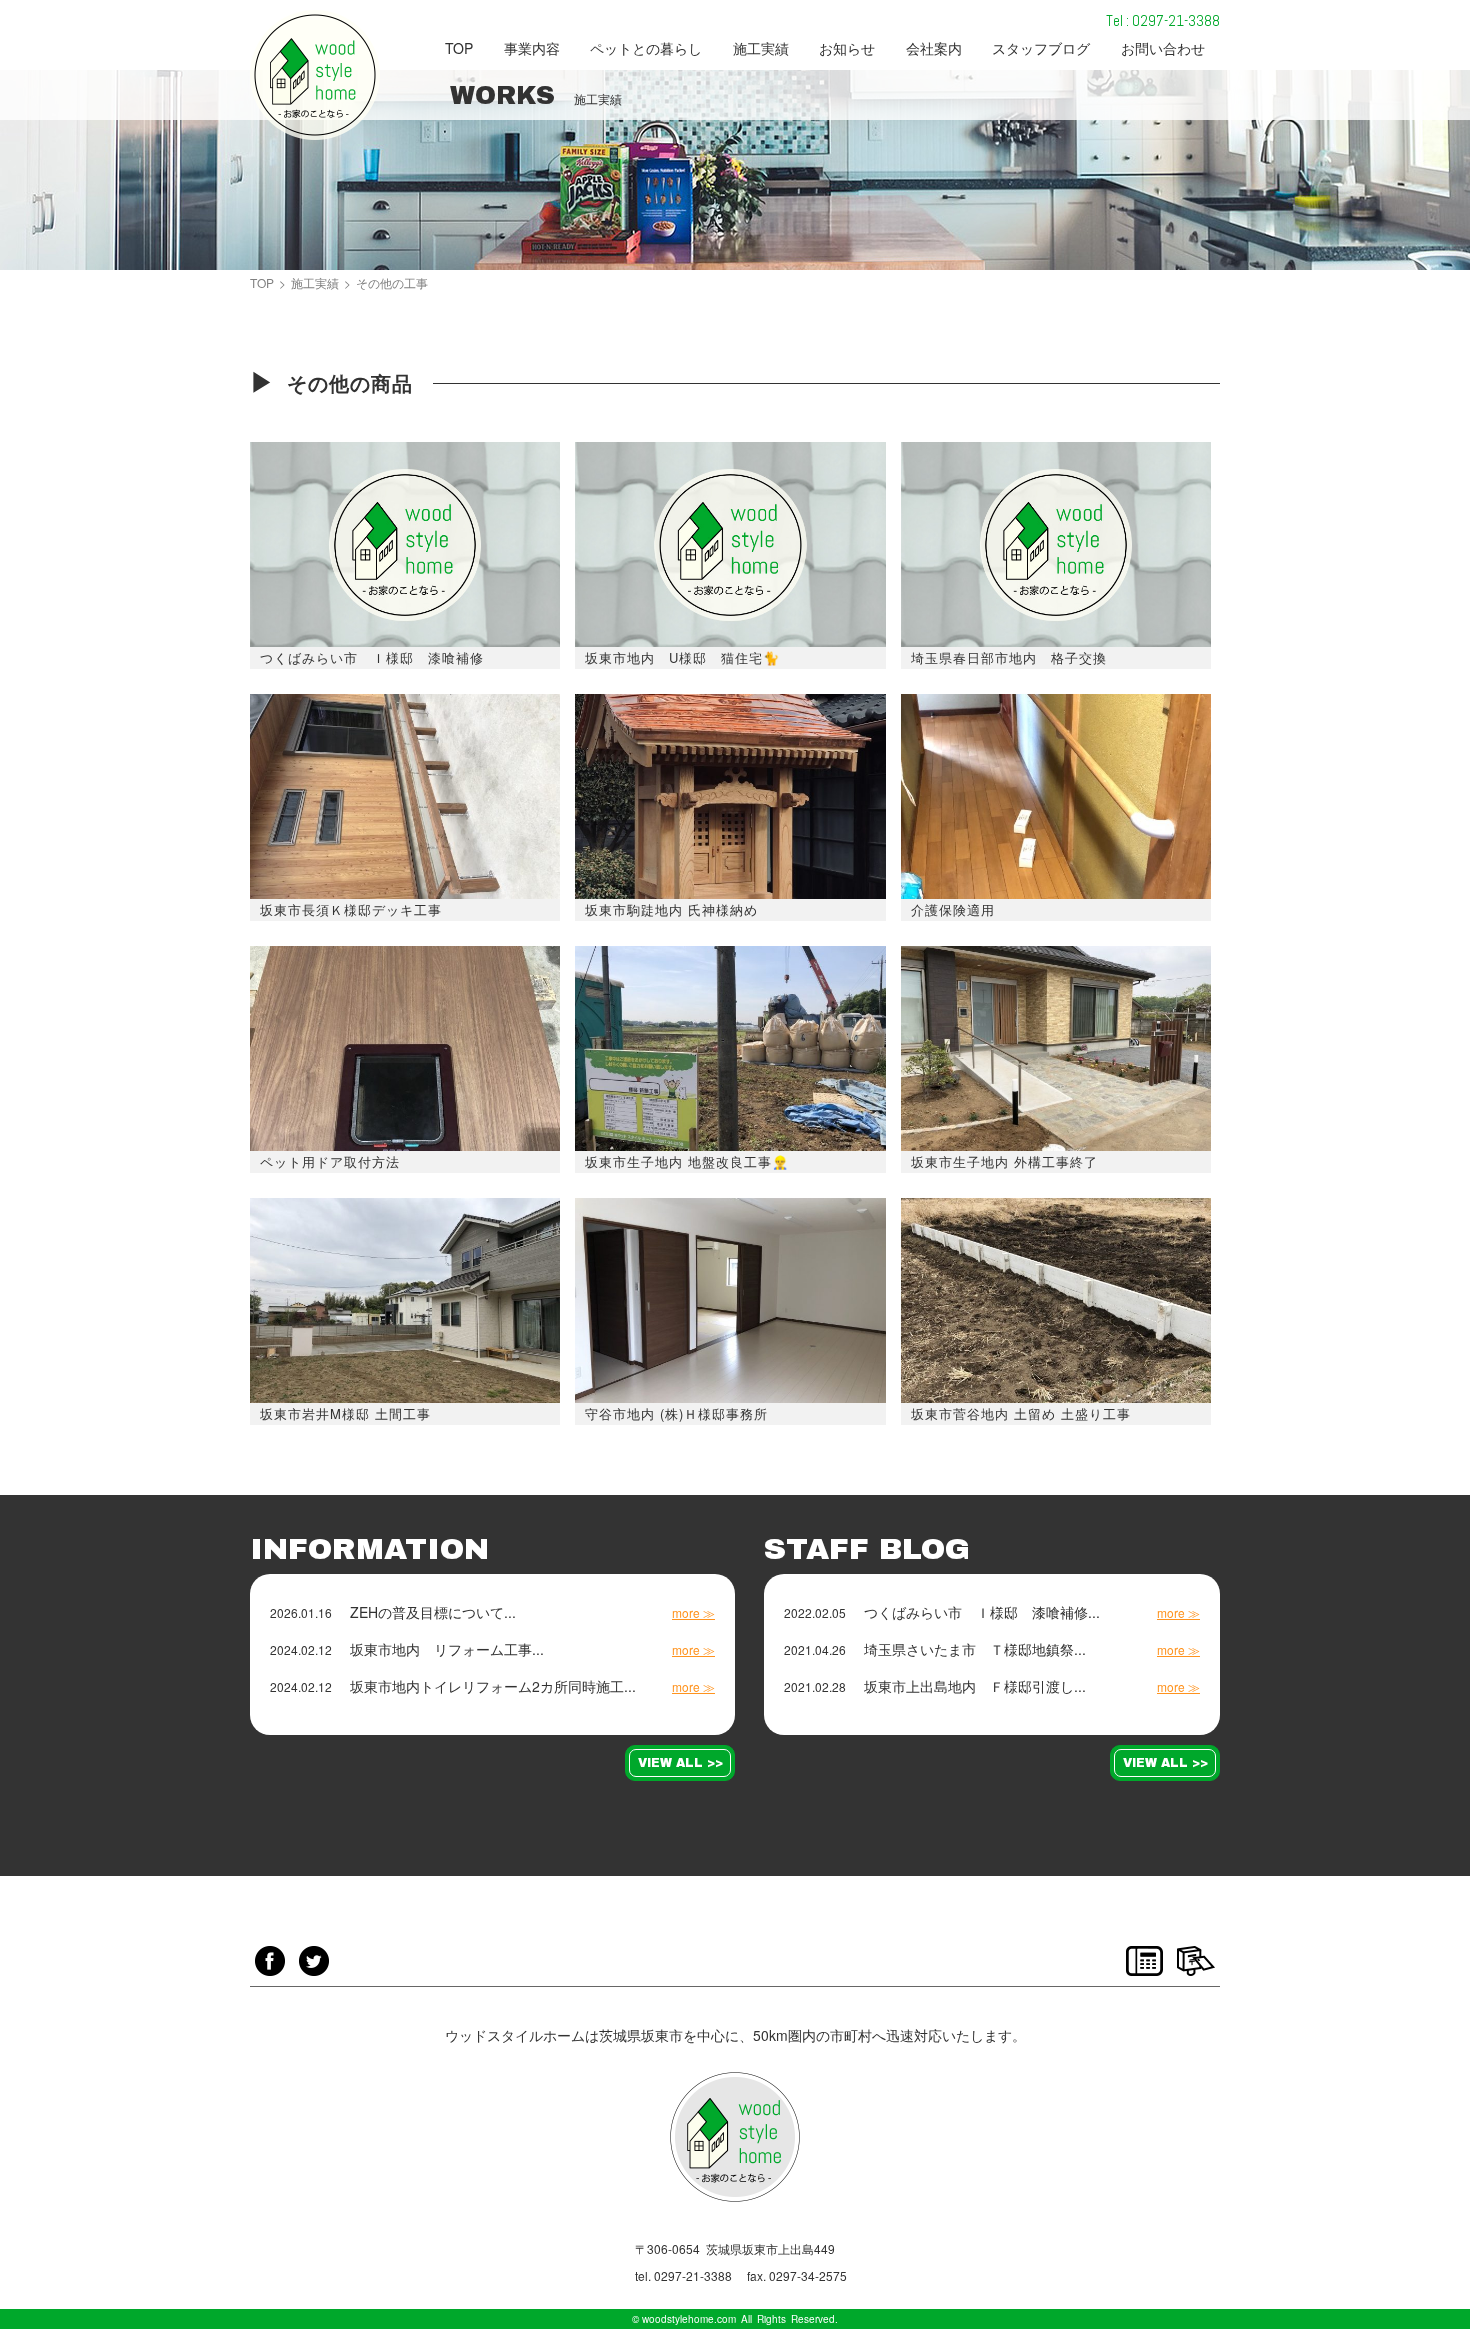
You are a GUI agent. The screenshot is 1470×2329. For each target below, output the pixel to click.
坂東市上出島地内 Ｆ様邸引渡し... (975, 1686)
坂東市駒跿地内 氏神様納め (671, 909)
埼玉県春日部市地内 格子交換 (1009, 657)
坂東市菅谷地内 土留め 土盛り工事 (1021, 1413)
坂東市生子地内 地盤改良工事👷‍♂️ (687, 1161)
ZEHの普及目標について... (433, 1612)
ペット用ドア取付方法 (330, 1161)
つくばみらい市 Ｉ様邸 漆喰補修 (372, 657)
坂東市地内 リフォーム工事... (447, 1649)
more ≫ (693, 1613)
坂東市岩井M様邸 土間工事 (345, 1413)
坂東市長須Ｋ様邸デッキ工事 (351, 909)
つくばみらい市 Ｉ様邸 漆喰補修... (982, 1612)
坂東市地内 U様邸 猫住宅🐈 (682, 657)
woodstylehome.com (689, 2319)
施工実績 (315, 283)
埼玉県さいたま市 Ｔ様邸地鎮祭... (975, 1649)
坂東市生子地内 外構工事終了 (1004, 1161)
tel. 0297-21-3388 (683, 2276)
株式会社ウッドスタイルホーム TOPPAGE (315, 75)
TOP (262, 283)
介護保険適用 (953, 909)
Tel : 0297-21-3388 (1163, 20)
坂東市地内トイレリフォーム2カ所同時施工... (493, 1686)
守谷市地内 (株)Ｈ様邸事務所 (676, 1413)
